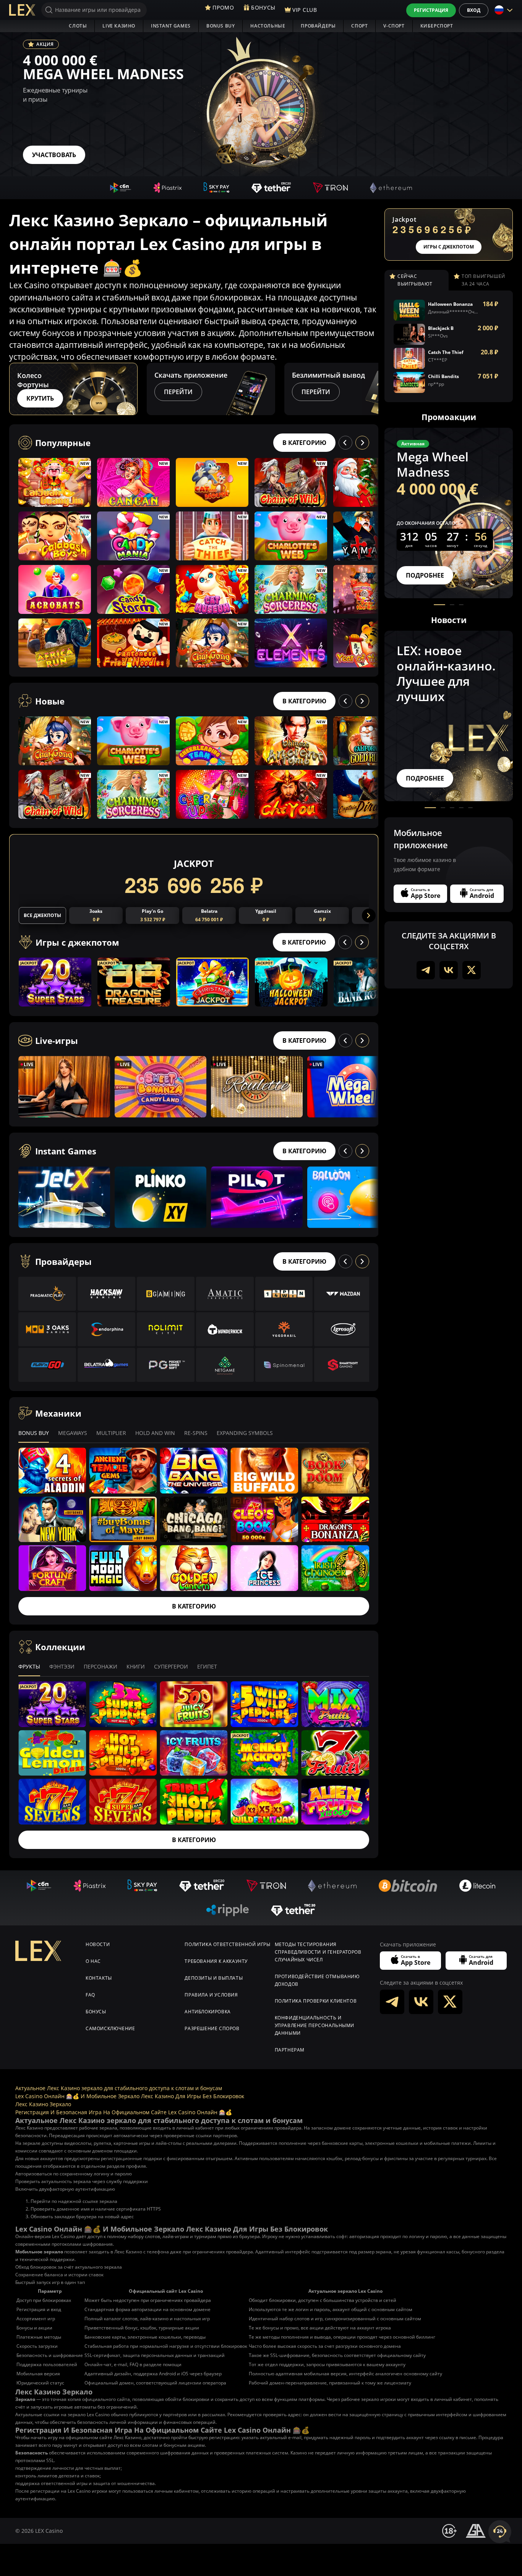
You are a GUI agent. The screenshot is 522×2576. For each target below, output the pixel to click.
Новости (98, 1944)
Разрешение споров (212, 2028)
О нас (93, 1961)
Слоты (78, 26)
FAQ (90, 1995)
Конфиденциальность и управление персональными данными (314, 2025)
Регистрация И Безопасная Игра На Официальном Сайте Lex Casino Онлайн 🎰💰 (124, 2112)
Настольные (268, 26)
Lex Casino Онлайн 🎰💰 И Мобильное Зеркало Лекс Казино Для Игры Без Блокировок (130, 2096)
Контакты (99, 1978)
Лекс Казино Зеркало (43, 2104)
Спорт (359, 26)
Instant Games (171, 26)
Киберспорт (437, 26)
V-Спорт (394, 26)
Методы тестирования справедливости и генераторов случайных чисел (318, 1952)
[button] (371, 389)
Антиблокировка (208, 2012)
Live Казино (119, 26)
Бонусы (96, 2012)
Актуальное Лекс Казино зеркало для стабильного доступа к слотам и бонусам (119, 2088)
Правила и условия (211, 1995)
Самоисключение (110, 2028)
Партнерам (290, 2050)
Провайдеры (318, 26)
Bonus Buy (220, 26)
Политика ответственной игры (227, 1944)
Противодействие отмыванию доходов (317, 1980)
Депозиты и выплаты (214, 1978)
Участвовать (54, 155)
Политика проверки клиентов (316, 2001)
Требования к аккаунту (216, 1961)
